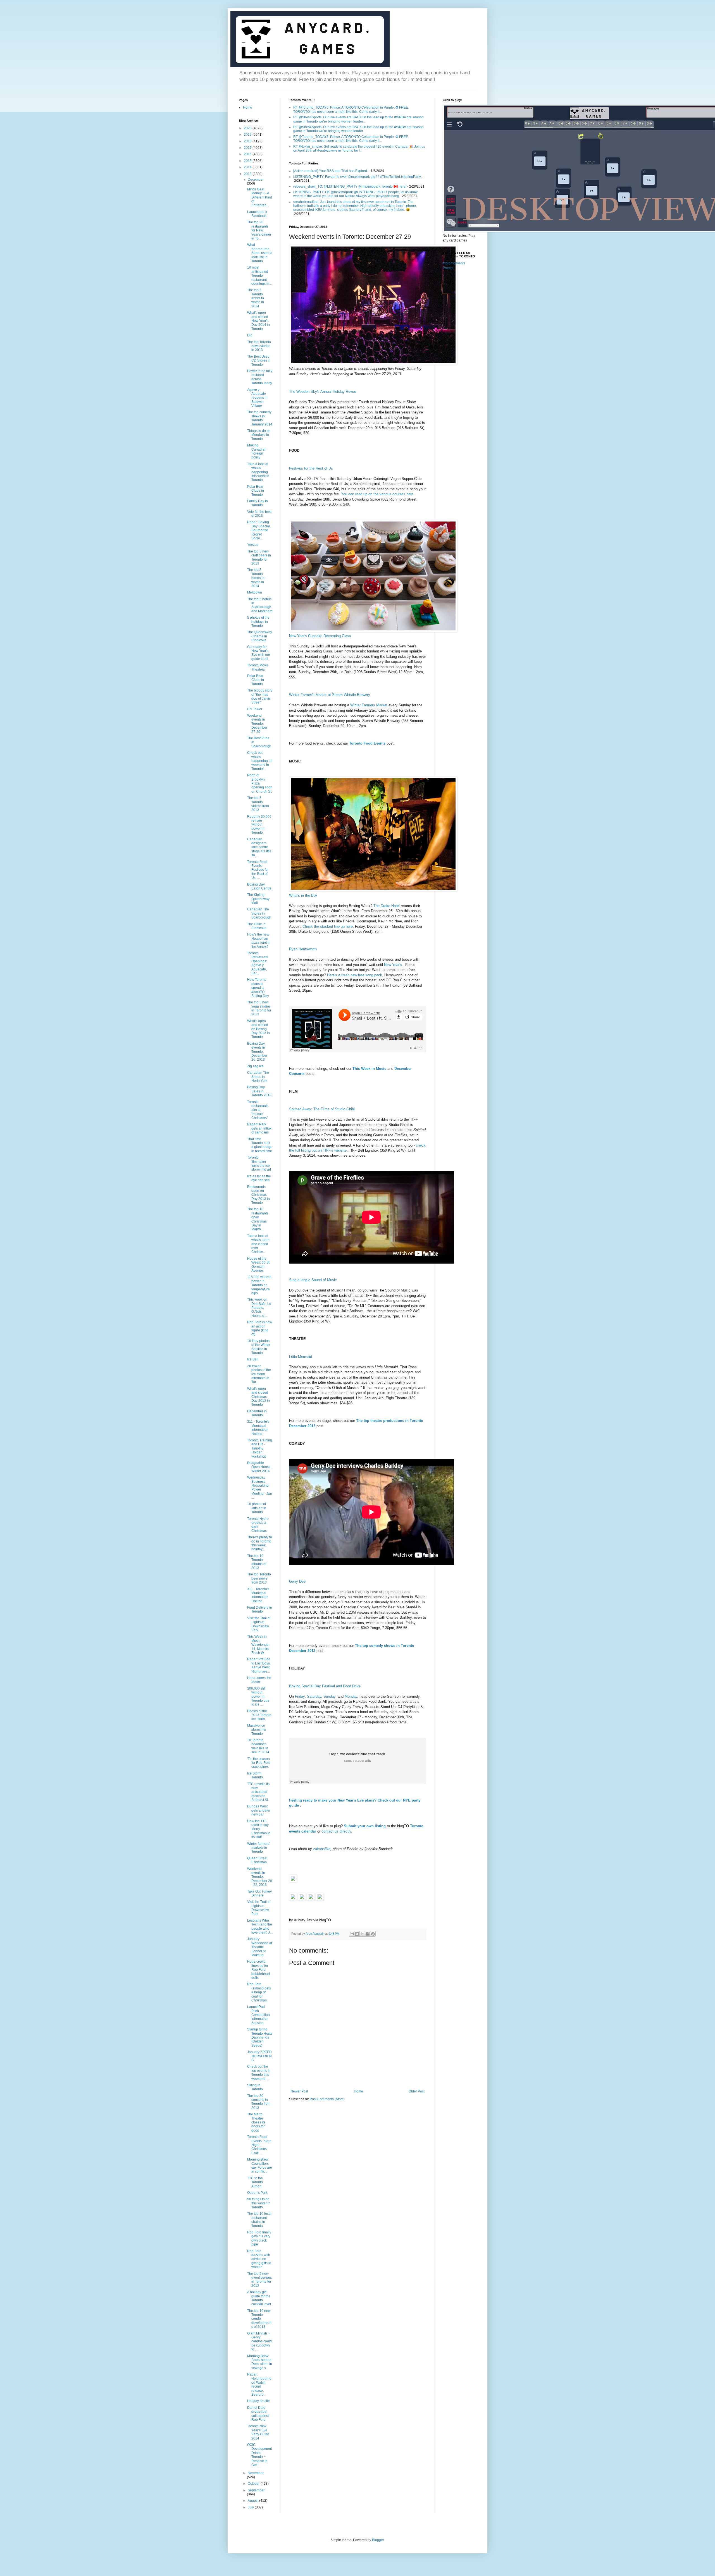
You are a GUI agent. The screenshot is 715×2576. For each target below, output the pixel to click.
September (256, 2490)
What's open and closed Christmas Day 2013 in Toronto (258, 1397)
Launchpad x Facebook (257, 214)
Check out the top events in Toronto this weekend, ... (259, 2072)
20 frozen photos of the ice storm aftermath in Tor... (259, 1374)
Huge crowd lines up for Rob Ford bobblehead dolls (258, 1970)
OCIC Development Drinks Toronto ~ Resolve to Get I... (259, 2455)
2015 (248, 161)
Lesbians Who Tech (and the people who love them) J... (260, 1926)
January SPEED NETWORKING (259, 2056)
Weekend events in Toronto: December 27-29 (257, 724)
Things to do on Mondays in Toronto (259, 435)
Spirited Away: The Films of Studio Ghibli (322, 1109)
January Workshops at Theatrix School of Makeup (260, 1947)
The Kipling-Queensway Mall (258, 899)
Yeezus (253, 545)
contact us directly (336, 1831)
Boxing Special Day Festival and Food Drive (325, 1686)
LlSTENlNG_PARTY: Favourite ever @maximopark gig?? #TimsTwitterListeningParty (357, 177)
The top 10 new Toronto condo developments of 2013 (259, 2319)
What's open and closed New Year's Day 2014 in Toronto (258, 321)
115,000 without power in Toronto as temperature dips (259, 1285)
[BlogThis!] (357, 1934)
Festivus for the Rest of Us (311, 468)
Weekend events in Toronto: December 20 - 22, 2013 (260, 1877)
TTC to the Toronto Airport (255, 2182)
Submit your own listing (365, 1826)
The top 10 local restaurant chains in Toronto (259, 2220)
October (254, 2484)
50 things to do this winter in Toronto (259, 2203)
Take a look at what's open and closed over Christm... (258, 1244)
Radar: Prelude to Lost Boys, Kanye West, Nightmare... (259, 1665)
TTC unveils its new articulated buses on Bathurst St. (258, 1792)
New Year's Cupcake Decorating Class (320, 636)
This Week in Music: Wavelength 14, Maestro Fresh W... (258, 1645)
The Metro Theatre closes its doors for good (256, 2122)
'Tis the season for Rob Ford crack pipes (259, 1763)
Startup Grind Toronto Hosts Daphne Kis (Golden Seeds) (260, 2037)
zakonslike (322, 1849)
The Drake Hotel (387, 906)
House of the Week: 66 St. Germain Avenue (259, 1265)
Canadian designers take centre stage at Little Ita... (259, 847)
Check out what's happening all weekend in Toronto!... (260, 761)
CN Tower (255, 709)
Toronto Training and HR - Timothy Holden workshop (260, 1448)
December (256, 180)
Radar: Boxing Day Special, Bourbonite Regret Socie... (259, 530)
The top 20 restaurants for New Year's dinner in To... (259, 230)
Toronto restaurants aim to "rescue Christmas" (258, 1110)
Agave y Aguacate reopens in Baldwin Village (257, 398)
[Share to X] (362, 1934)
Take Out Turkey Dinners (259, 1893)
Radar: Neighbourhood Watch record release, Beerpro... (259, 2384)
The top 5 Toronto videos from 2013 (258, 804)
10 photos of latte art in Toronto (257, 1508)
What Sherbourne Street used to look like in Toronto (260, 253)
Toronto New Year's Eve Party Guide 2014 (258, 2432)
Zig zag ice (255, 1066)
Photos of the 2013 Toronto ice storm (259, 1715)
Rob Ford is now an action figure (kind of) (260, 1328)
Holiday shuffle (258, 2401)
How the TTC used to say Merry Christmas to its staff (259, 1829)
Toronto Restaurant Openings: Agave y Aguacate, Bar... (258, 963)
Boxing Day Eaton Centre (259, 886)
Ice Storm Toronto (255, 1775)
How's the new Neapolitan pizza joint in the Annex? (259, 940)
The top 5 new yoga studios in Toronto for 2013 (259, 1008)
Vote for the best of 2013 (259, 514)
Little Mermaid (301, 1357)
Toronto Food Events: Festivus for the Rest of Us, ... (258, 870)
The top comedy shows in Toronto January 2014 (260, 418)
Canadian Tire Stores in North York (258, 1077)
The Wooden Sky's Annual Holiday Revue (323, 392)
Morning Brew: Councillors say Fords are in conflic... (260, 2165)
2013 (248, 174)
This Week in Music (369, 1069)
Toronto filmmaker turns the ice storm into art (259, 1163)
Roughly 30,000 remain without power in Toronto (259, 825)
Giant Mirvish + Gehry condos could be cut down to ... (259, 2341)
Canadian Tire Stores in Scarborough (259, 913)
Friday (300, 1696)
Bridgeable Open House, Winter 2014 (259, 1467)
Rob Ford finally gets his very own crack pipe (259, 2238)
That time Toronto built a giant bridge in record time (260, 1145)
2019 (248, 135)
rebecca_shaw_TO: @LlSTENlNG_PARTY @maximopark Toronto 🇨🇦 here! (350, 186)
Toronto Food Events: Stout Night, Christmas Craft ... (259, 2145)
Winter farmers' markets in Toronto (258, 1848)
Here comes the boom (259, 1680)
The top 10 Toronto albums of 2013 (257, 1562)
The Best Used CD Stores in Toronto (259, 361)
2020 (248, 128)
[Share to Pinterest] (373, 1934)
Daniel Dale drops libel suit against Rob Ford (258, 2414)
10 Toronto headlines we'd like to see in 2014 (258, 1746)
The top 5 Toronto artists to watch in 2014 (256, 298)
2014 (248, 167)
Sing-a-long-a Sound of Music (313, 1280)
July (251, 2507)
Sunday (329, 1696)
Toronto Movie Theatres (258, 667)
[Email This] (352, 1934)
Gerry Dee (297, 1581)
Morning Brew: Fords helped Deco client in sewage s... (260, 2362)
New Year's (393, 965)
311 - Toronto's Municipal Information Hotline (258, 1428)
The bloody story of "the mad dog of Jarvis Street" (260, 696)
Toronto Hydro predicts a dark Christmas (258, 1525)
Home (358, 2091)
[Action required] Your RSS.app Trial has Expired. (331, 171)
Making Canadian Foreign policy (257, 451)
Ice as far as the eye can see (259, 1178)
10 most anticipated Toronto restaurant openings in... (259, 276)
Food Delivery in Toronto (260, 1609)
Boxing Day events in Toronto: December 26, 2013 (257, 1052)
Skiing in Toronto (255, 2087)
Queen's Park (257, 2193)
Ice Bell (253, 1359)
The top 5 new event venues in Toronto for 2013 (259, 2280)
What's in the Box (303, 895)
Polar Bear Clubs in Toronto (256, 491)
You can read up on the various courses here (377, 494)
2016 (248, 154)
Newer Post (299, 2091)
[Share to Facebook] (368, 1934)
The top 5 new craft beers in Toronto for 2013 (259, 557)
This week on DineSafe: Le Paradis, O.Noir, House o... (259, 1308)
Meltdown (255, 592)
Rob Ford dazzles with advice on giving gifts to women (259, 2259)
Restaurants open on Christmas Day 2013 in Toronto (258, 1195)
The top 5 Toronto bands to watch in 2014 (256, 578)
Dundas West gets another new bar (259, 1810)
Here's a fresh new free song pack (355, 975)
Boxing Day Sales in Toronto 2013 (259, 1091)
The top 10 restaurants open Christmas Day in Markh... (258, 1219)
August (253, 2501)
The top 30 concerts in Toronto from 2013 (259, 2102)
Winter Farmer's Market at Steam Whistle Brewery (330, 695)
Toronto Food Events (367, 743)
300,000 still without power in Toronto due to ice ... (258, 1697)
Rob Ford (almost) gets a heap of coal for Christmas (259, 1992)
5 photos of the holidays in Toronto (258, 622)
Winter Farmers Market (369, 705)
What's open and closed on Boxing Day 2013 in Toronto (258, 1029)
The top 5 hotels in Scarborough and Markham (260, 605)
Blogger (378, 2540)
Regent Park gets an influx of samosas (259, 1128)
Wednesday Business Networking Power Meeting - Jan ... (260, 1487)
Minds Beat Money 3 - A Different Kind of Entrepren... (260, 197)
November (256, 2473)
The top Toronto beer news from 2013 (259, 1578)
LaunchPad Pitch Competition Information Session (258, 2015)
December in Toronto (257, 1413)
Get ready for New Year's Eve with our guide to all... (259, 653)
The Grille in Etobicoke (257, 926)
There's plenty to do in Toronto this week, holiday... (260, 1543)
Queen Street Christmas (257, 1860)
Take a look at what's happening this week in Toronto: (258, 472)
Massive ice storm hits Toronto (257, 1730)
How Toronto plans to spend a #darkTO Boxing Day (258, 988)
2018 (248, 141)
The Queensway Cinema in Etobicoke (260, 636)
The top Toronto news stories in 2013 (259, 346)
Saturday (314, 1696)
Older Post (417, 2091)
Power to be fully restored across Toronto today (260, 377)
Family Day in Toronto (258, 503)
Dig (250, 335)
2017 (248, 148)
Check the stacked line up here (328, 926)
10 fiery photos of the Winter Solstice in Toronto (259, 1347)
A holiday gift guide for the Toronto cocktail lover (259, 2298)
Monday (351, 1696)
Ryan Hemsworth (303, 949)
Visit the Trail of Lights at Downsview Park (259, 1624)
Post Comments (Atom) (327, 2099)
